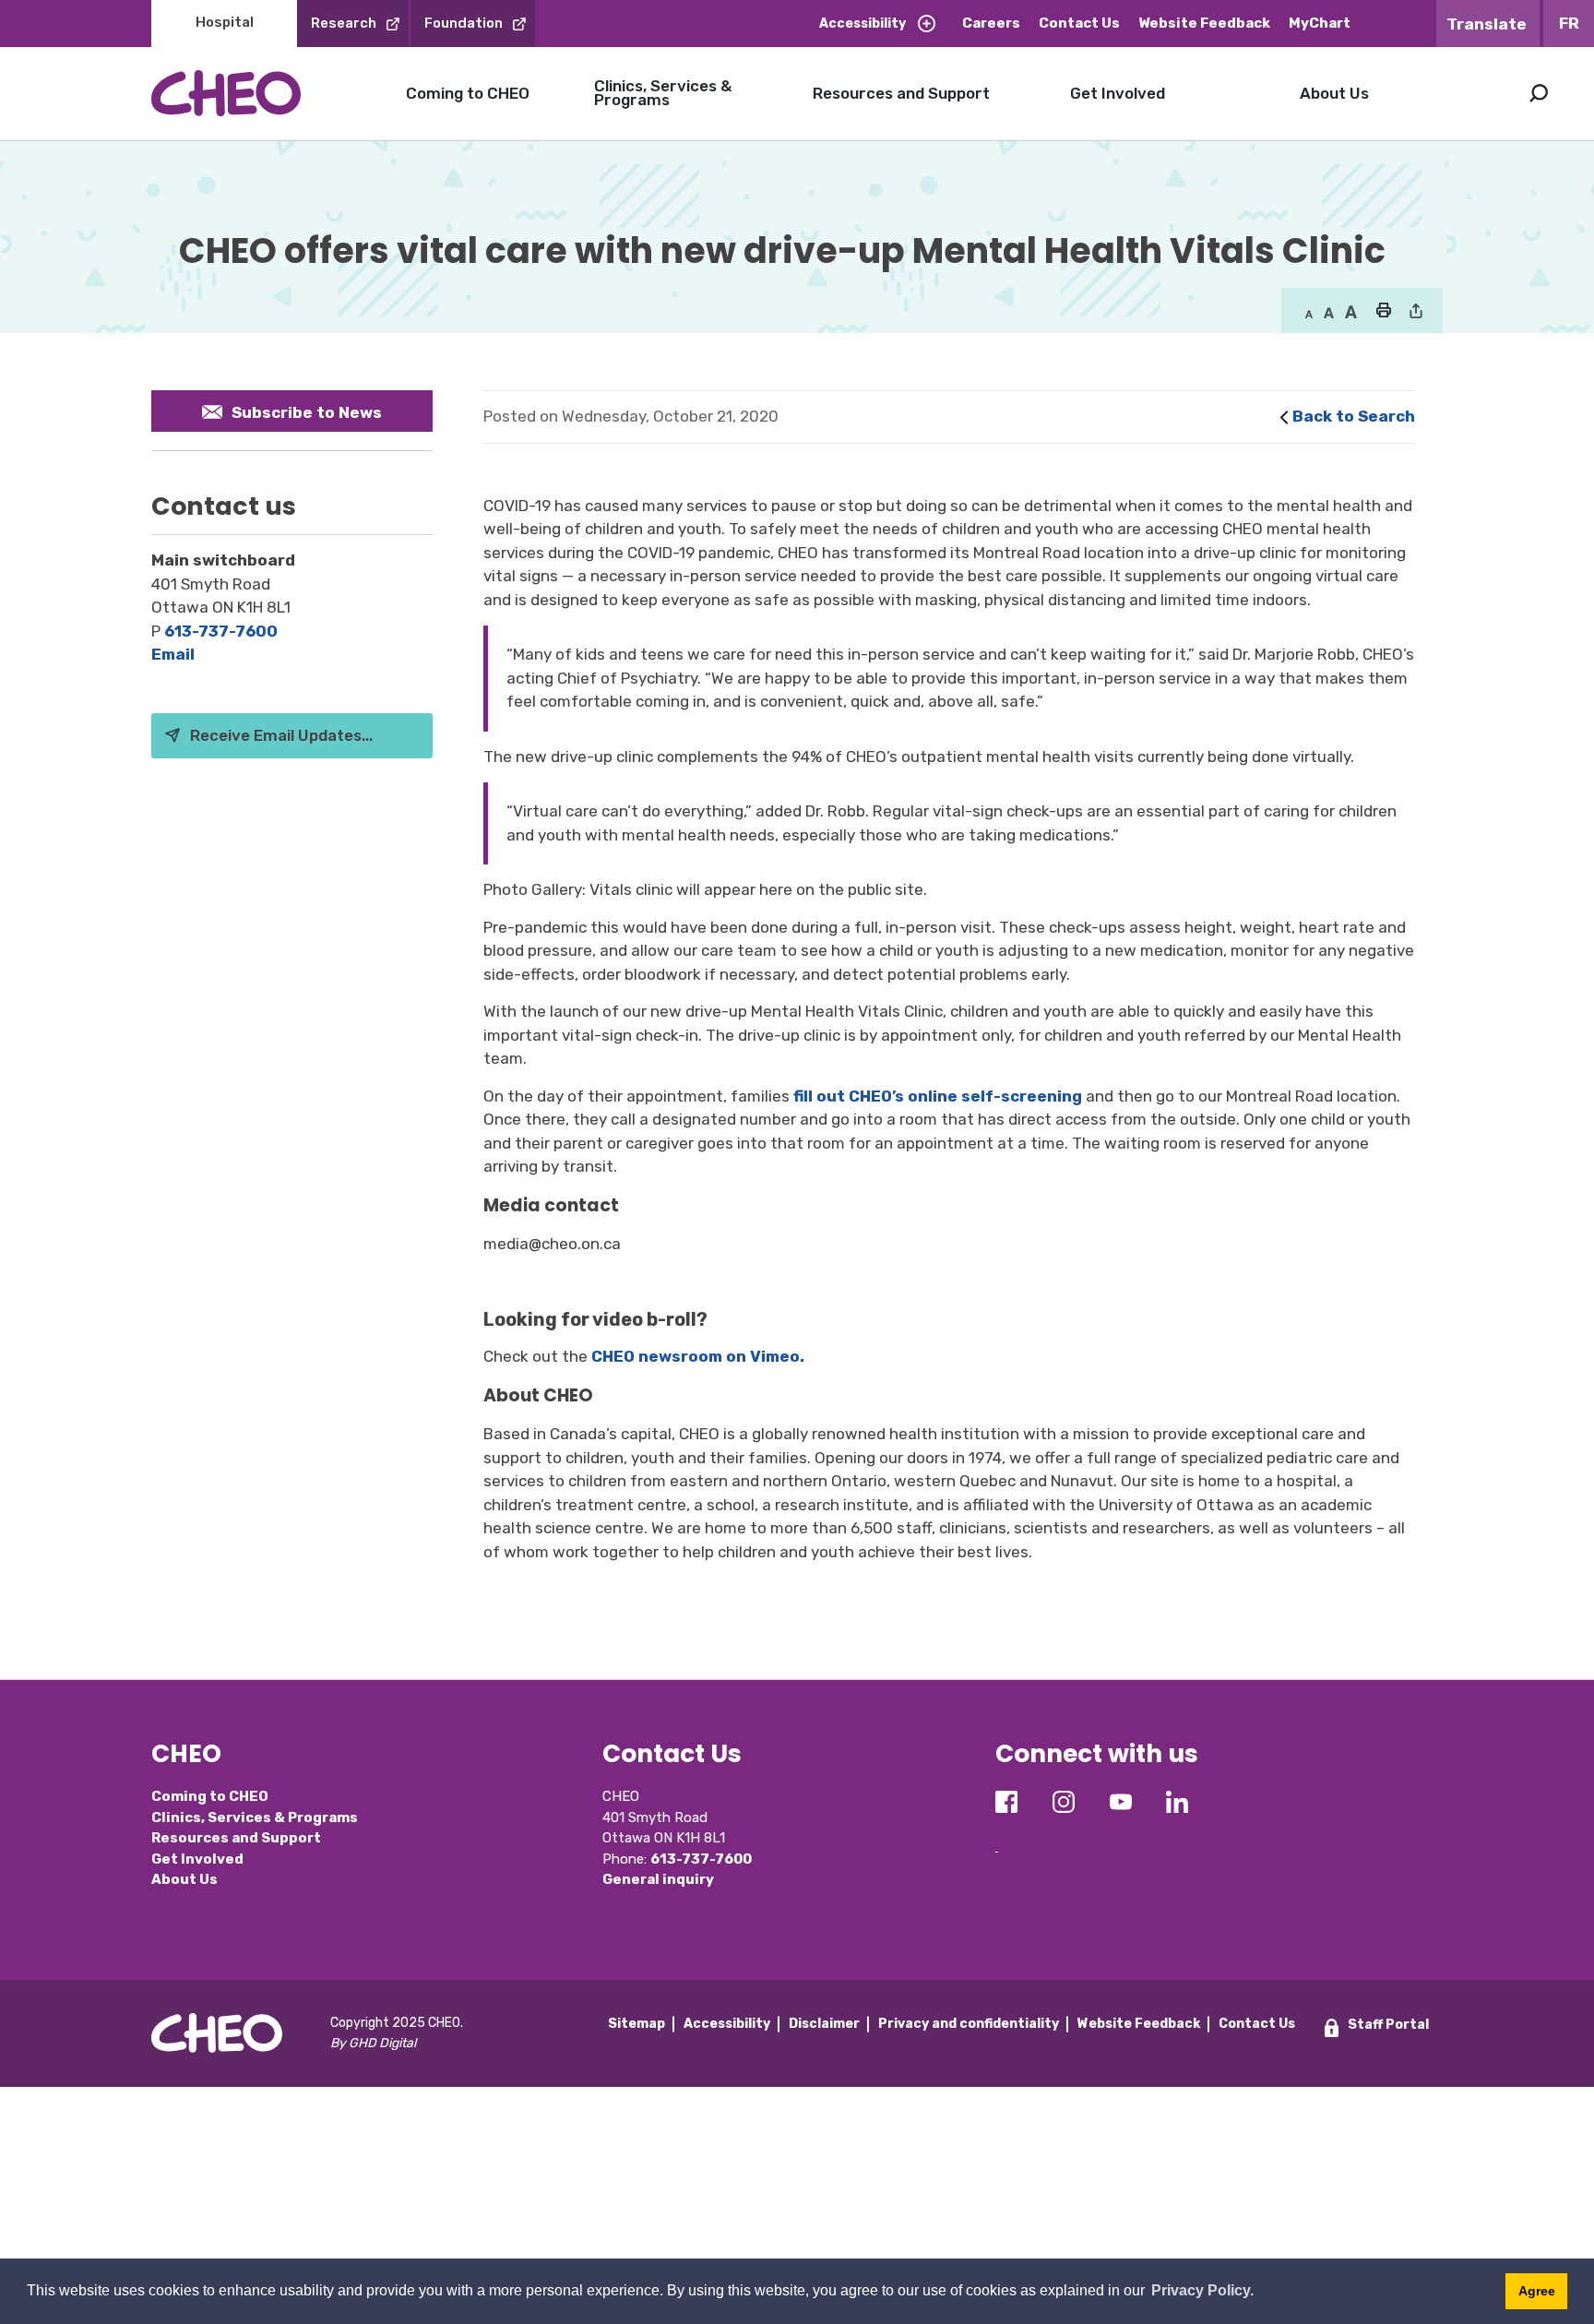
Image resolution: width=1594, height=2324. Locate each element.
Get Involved (1118, 93)
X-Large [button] (1351, 313)
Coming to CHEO (468, 93)
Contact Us (1079, 23)
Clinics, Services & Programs (663, 93)
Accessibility (862, 24)
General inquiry (658, 1879)
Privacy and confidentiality (969, 2024)
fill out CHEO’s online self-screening (938, 1096)
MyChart (1320, 23)
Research (344, 23)
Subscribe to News (307, 412)
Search (1539, 93)
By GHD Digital (373, 2043)
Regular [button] (1309, 313)
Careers (991, 23)
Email (173, 654)
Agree (1537, 2291)
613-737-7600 (221, 631)
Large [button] (1329, 313)
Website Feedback (1204, 23)
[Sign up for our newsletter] (997, 1837)
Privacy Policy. (1202, 2290)
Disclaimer (824, 2024)
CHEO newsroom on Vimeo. (698, 1356)
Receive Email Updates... (281, 735)
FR (1569, 23)
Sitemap (636, 2024)
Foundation (464, 23)
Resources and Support (901, 93)
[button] (1383, 312)
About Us (1334, 93)
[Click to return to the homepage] (226, 93)
